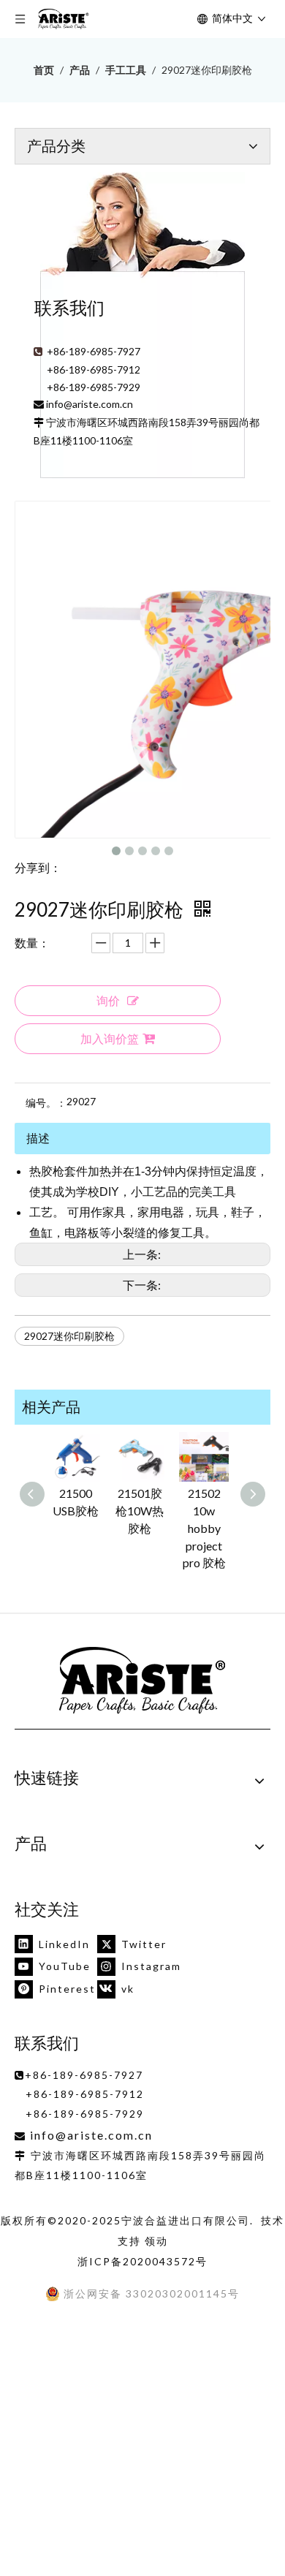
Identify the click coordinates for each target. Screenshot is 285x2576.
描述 (38, 1138)
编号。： (46, 1103)
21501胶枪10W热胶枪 (140, 1511)
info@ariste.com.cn (90, 404)
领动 (156, 2241)
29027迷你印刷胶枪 (69, 1336)
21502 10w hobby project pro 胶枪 (204, 1528)
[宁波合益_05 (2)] (142, 1681)
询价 (108, 1000)
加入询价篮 (110, 1038)
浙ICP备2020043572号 (142, 2261)
